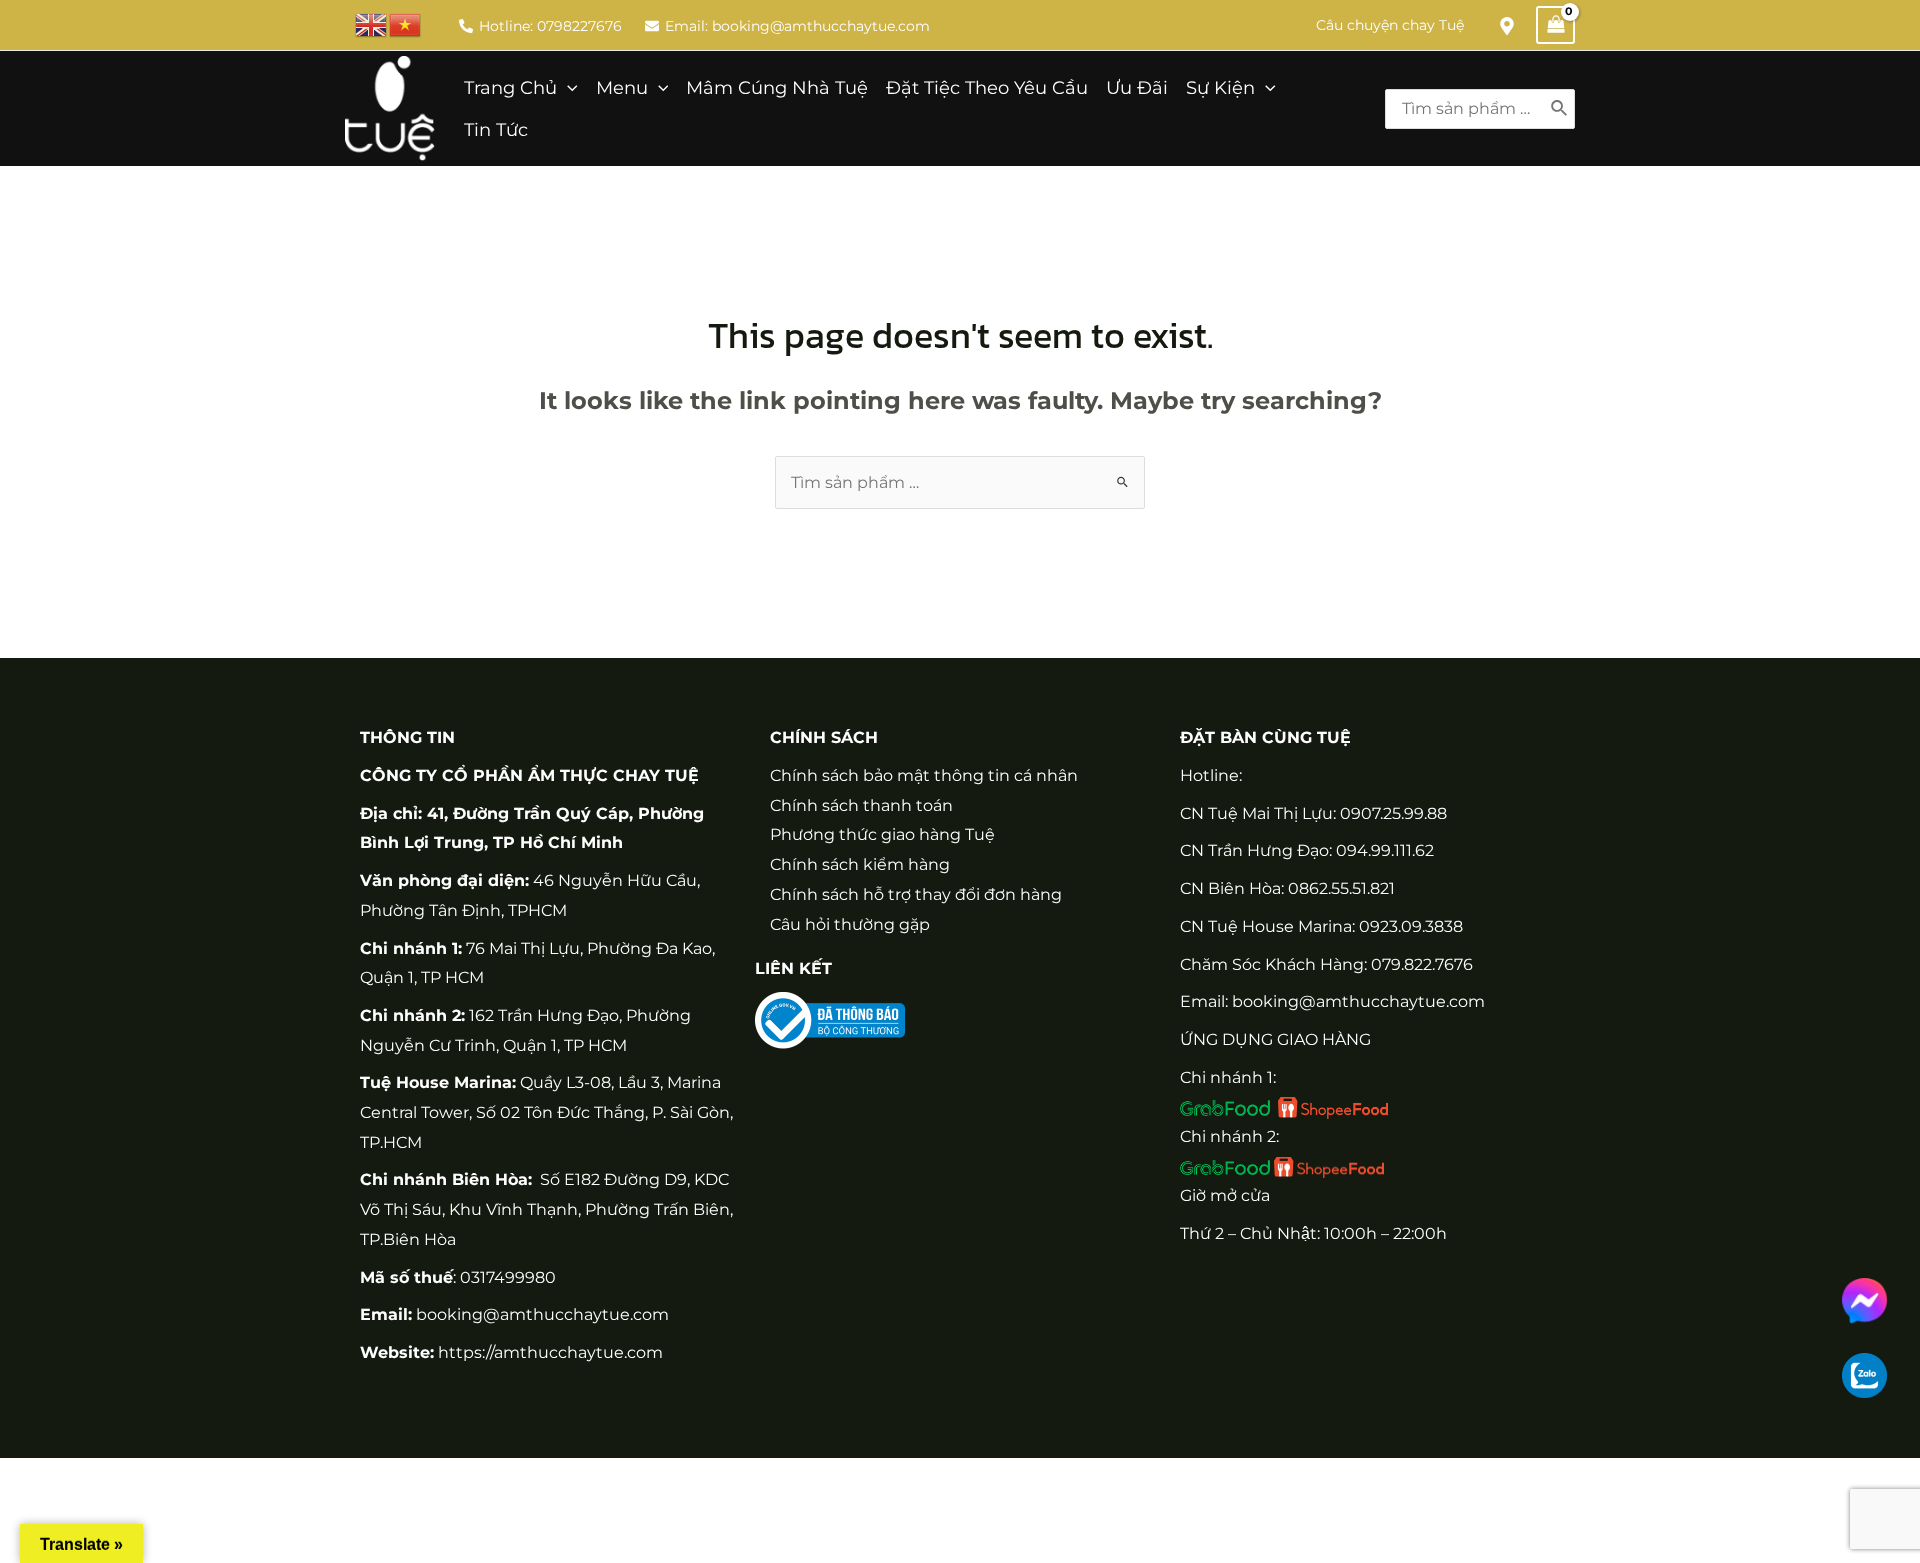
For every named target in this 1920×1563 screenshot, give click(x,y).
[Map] (1507, 26)
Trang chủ (510, 87)
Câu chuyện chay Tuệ (1390, 25)
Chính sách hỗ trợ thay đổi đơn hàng (916, 894)
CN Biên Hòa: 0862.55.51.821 (1287, 888)
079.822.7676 (1422, 964)
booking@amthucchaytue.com (542, 1314)
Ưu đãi (1137, 87)
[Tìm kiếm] (1560, 109)
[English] (372, 23)
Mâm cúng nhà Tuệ (777, 87)
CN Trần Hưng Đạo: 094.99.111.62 (1307, 850)
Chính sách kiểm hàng (860, 864)
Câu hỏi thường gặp (850, 924)
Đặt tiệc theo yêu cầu (987, 87)
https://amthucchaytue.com (548, 1352)
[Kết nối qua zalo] (1865, 1376)
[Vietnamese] (406, 23)
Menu (622, 87)
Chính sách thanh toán (861, 805)
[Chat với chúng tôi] (1865, 1300)
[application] (567, 88)
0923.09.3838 (1411, 926)
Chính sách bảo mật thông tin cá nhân (924, 775)
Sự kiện (1220, 87)
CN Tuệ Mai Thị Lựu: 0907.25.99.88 (1313, 813)
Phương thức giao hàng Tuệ (882, 834)
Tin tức (496, 129)
